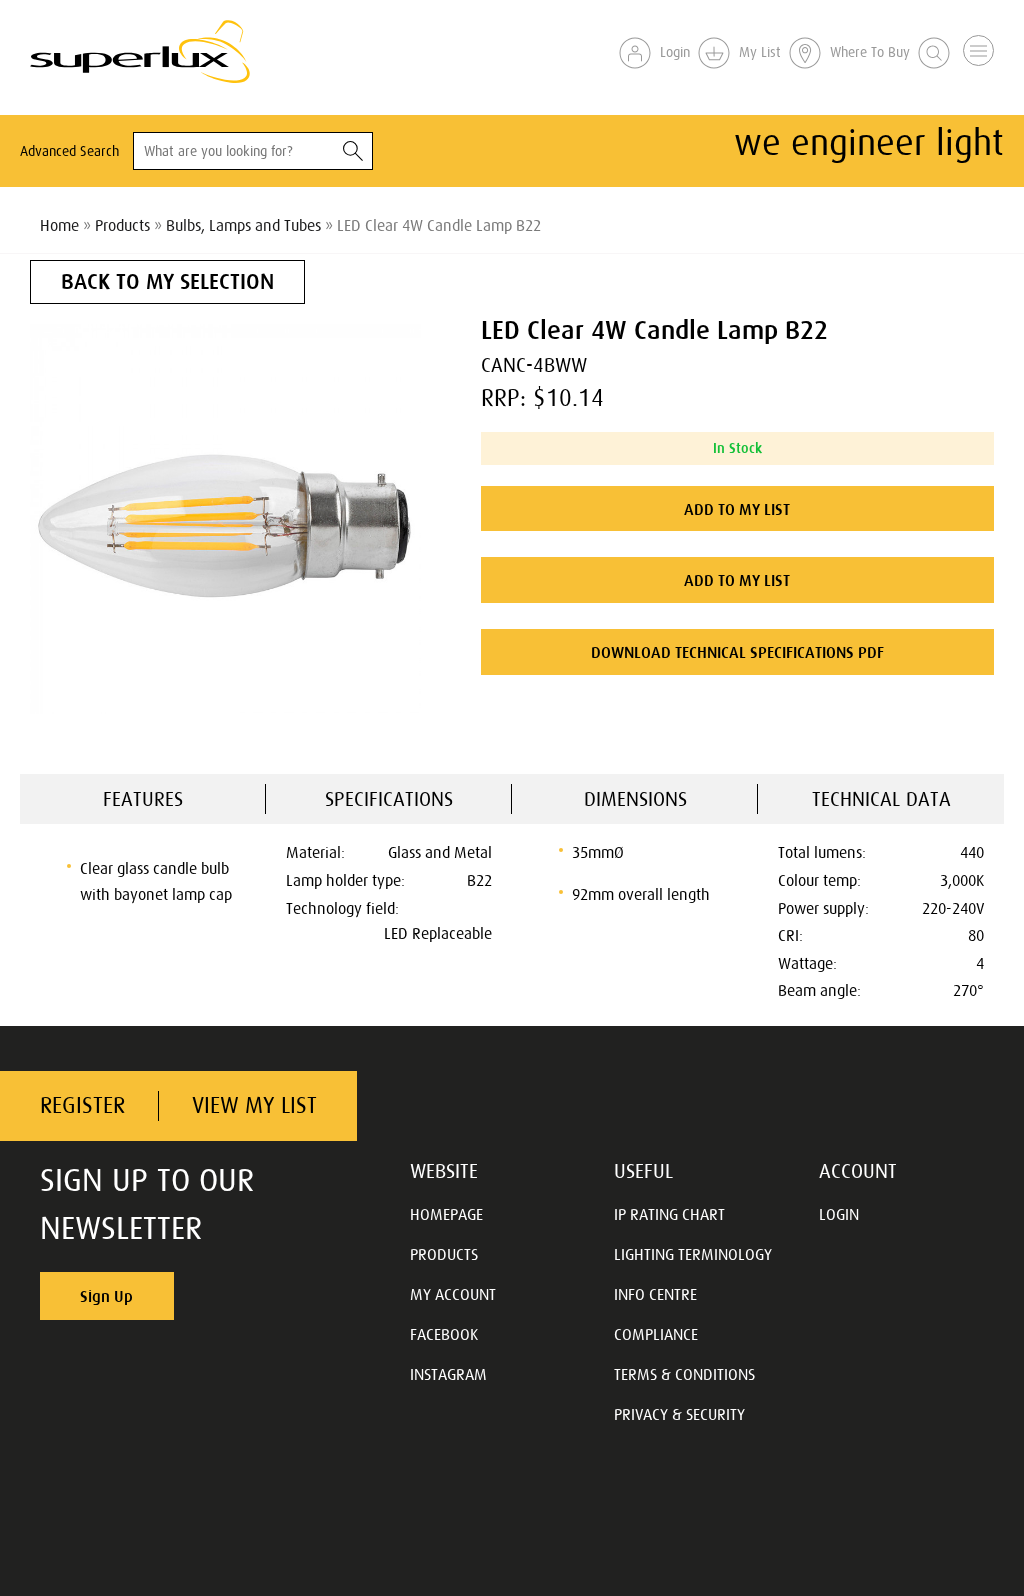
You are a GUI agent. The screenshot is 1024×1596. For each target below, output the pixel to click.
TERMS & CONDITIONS (684, 1374)
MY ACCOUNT (453, 1294)
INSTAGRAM (448, 1374)
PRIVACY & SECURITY (679, 1414)
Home (59, 225)
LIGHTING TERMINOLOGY (693, 1254)
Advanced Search (69, 151)
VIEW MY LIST (254, 1105)
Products (122, 225)
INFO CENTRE (655, 1294)
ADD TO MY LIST (737, 509)
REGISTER (82, 1105)
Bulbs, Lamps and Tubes (243, 225)
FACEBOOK (444, 1334)
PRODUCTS (444, 1254)
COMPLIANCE (656, 1334)
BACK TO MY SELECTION (167, 281)
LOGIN (839, 1214)
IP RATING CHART (669, 1214)
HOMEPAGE (446, 1214)
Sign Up (106, 1296)
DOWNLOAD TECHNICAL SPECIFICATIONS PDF (737, 652)
